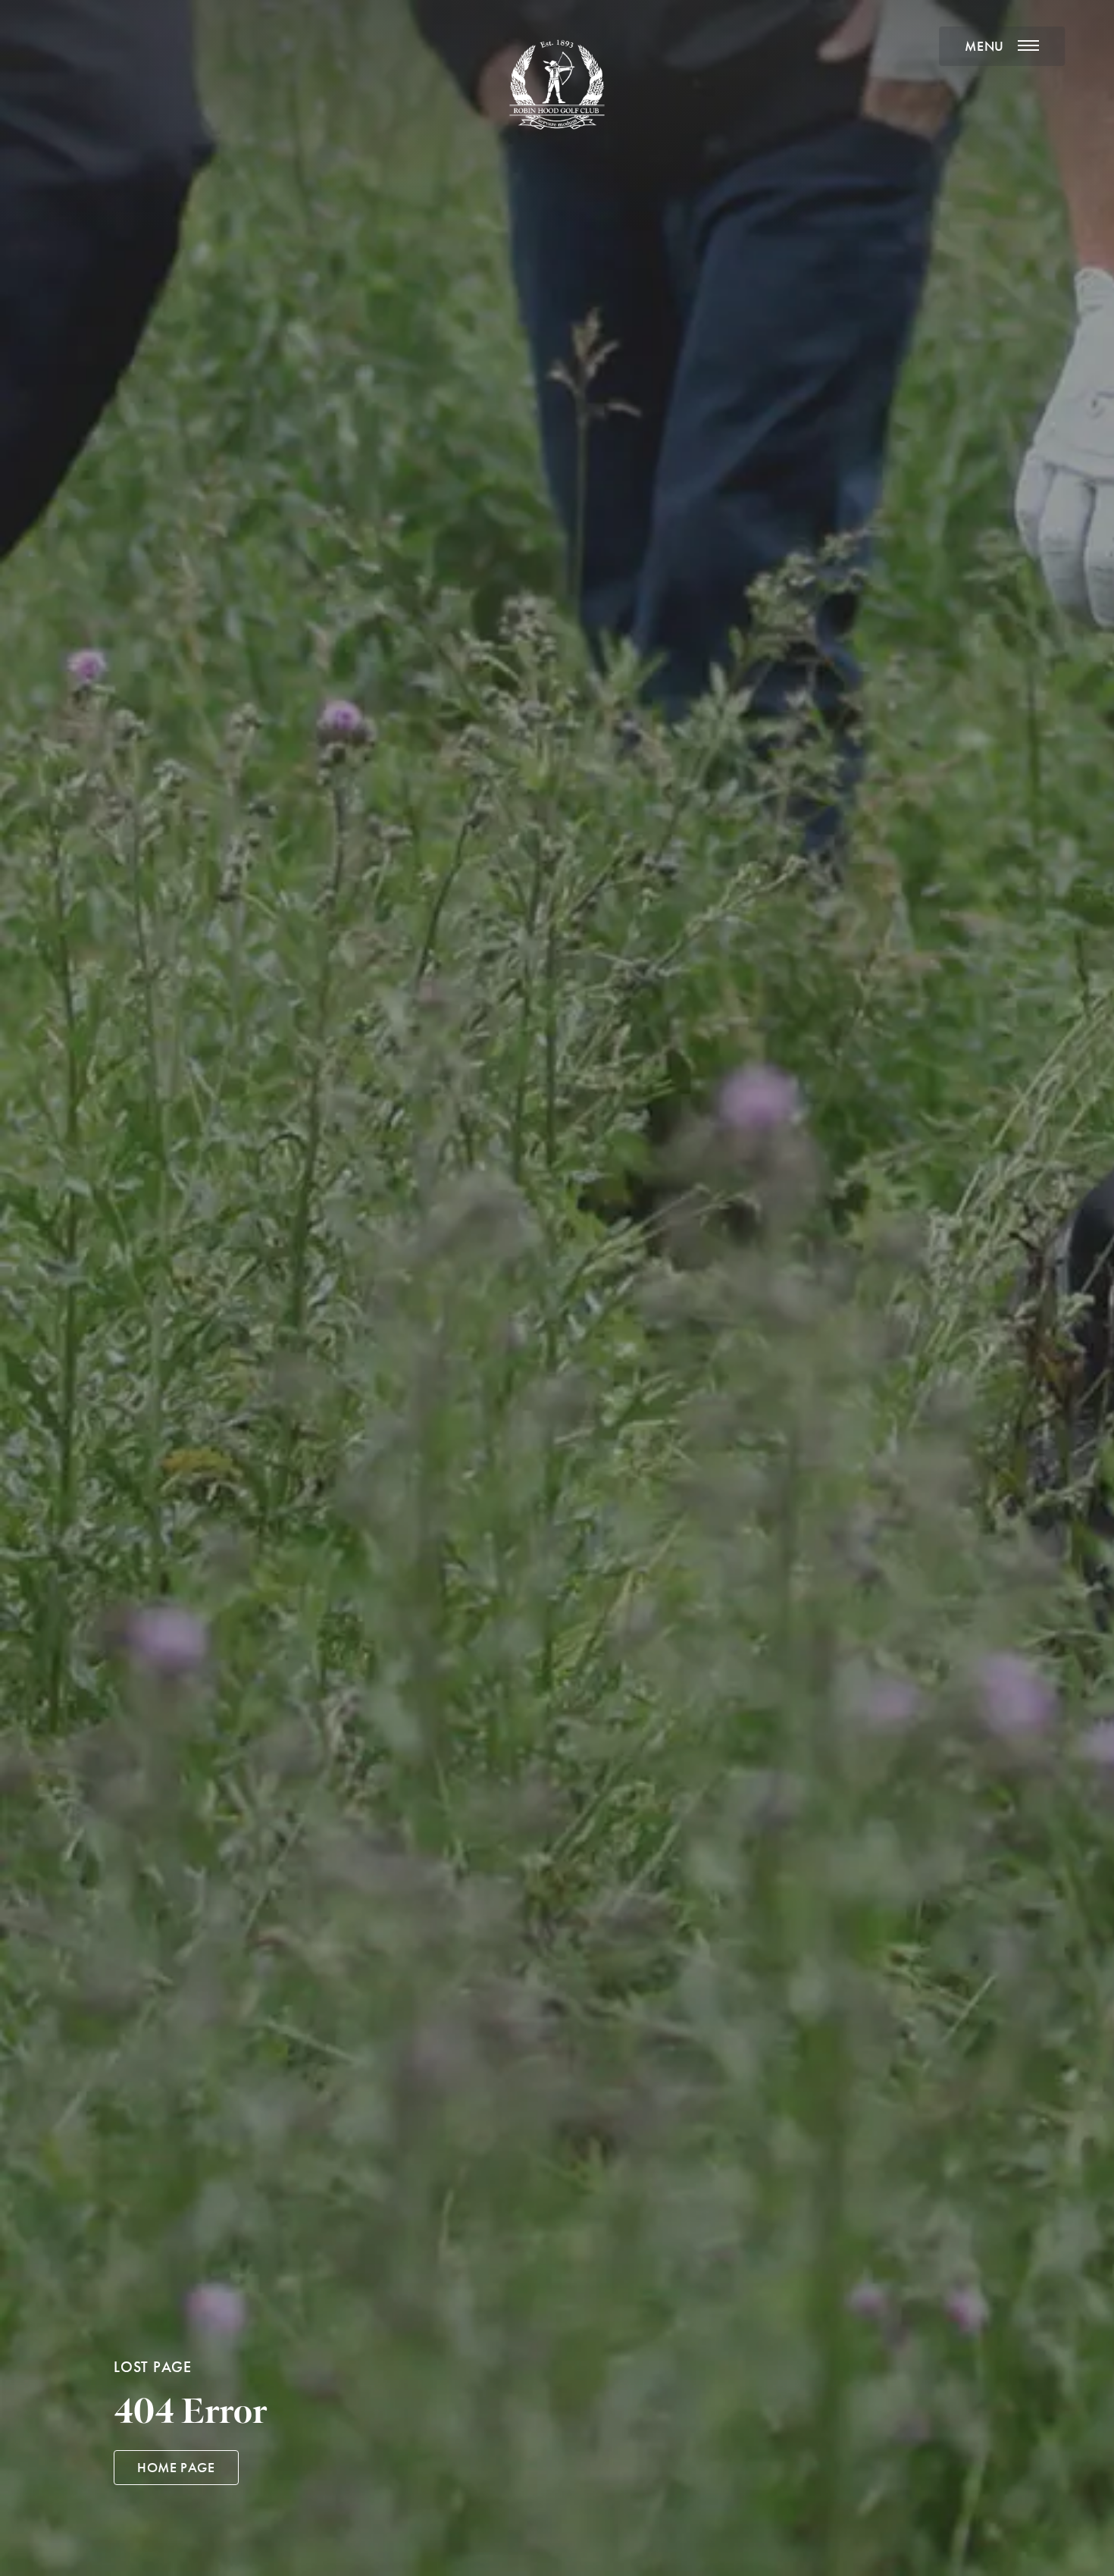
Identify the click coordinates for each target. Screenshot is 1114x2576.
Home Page (176, 2468)
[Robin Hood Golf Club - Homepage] (557, 85)
